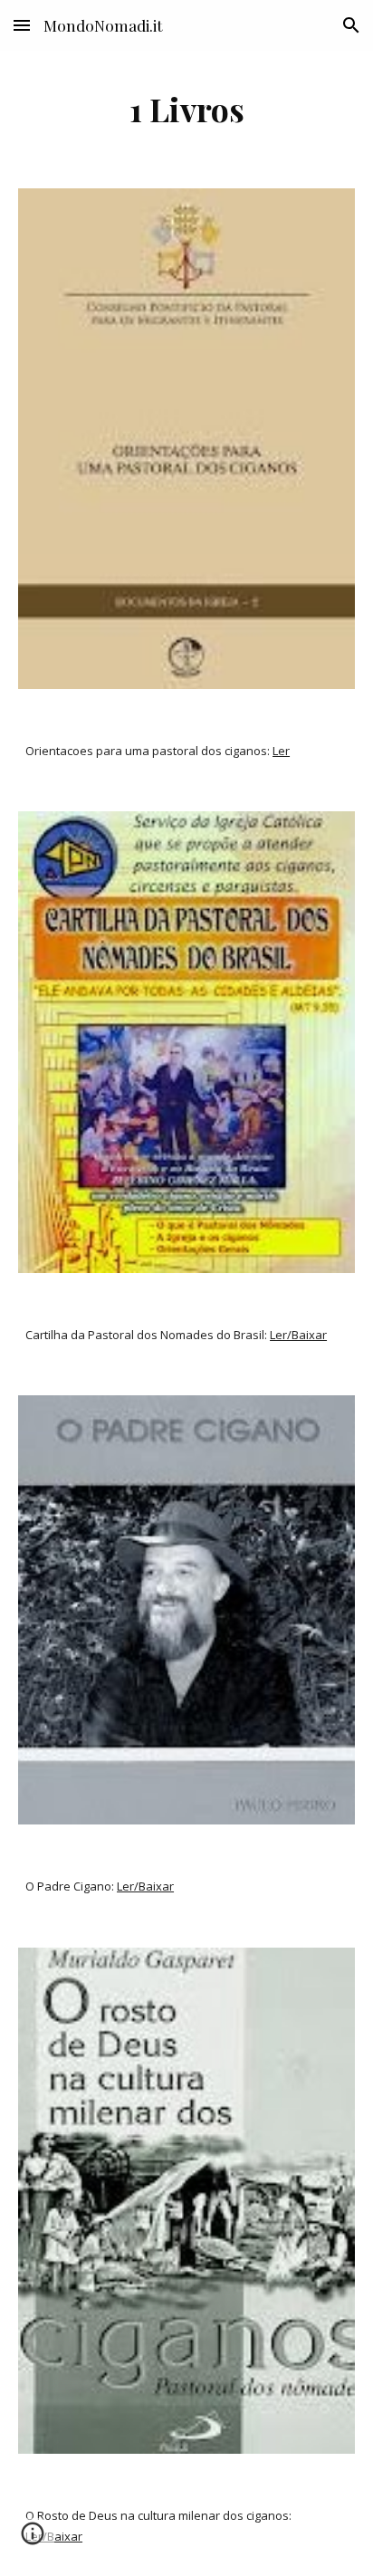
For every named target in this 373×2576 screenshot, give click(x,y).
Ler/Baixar (298, 1335)
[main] (186, 109)
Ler (281, 751)
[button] (22, 25)
